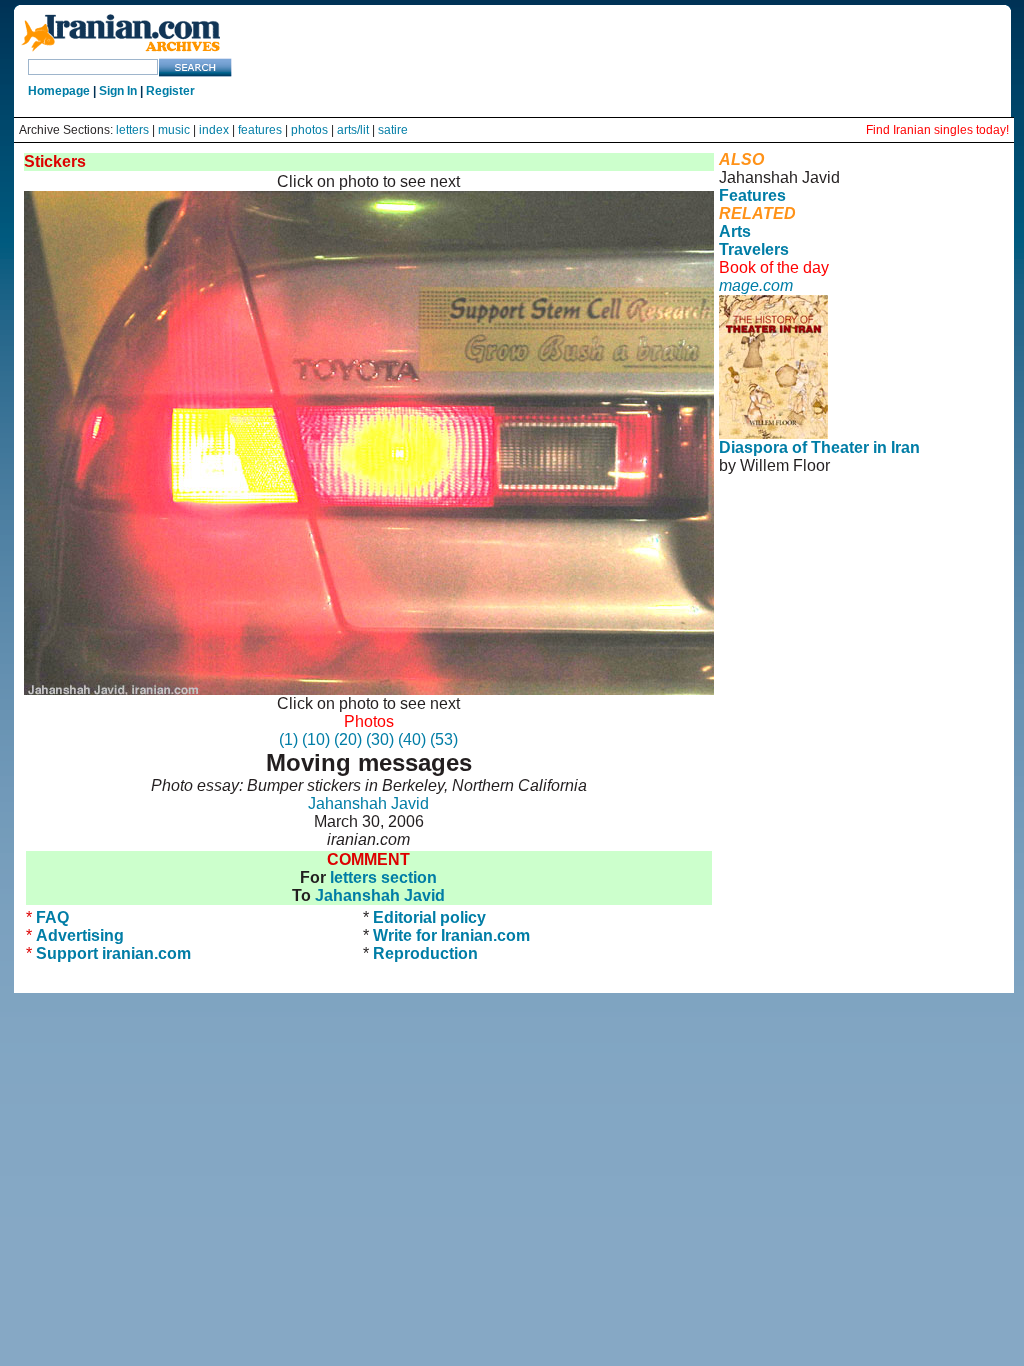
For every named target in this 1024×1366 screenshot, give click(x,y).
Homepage (59, 91)
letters (132, 130)
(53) (444, 739)
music (174, 130)
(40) (412, 739)
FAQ (52, 917)
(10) (316, 739)
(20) (348, 739)
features (260, 130)
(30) (380, 739)
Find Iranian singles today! (937, 130)
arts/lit (353, 130)
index (214, 130)
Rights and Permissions (819, 537)
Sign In (118, 91)
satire (393, 130)
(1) (288, 739)
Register (170, 91)
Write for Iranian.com (451, 935)
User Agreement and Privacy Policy (860, 519)
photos (309, 130)
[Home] (121, 52)
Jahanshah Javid (368, 803)
